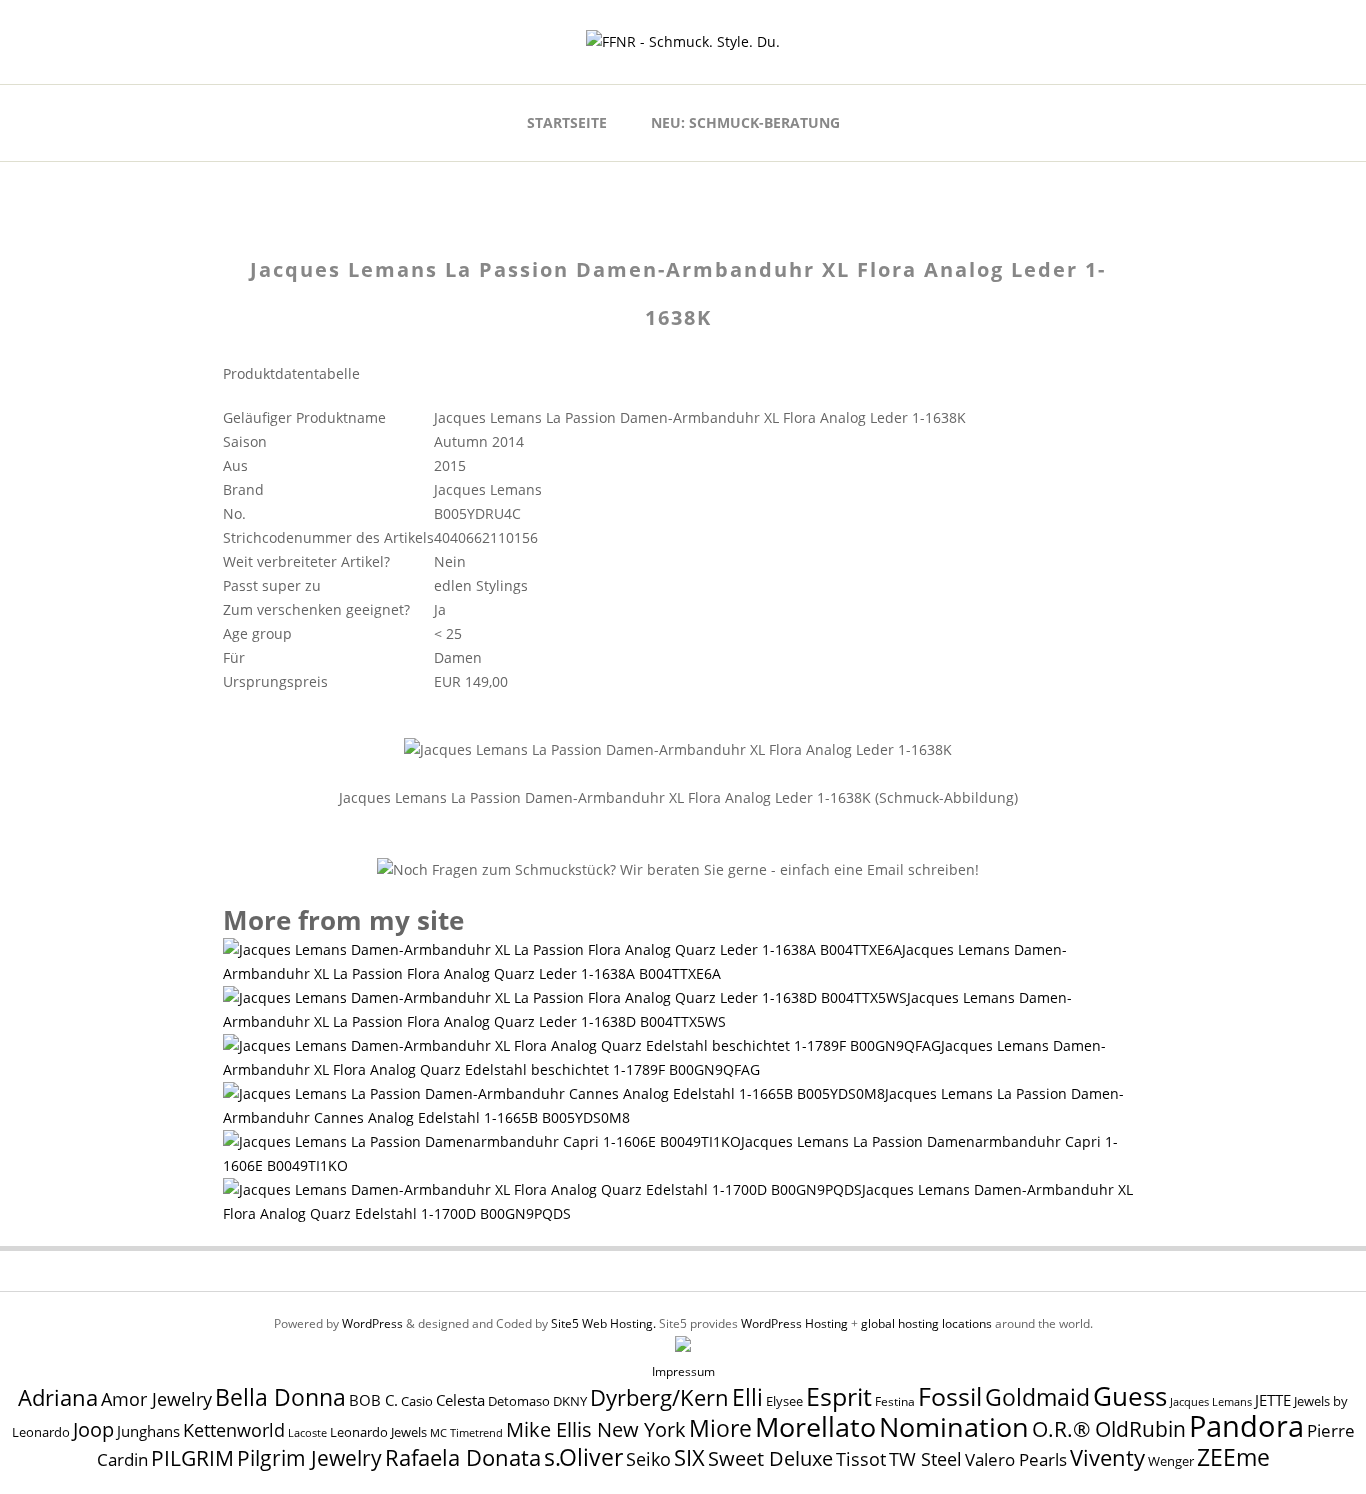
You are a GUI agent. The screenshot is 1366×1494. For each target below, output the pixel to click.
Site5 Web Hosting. (603, 1323)
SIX (689, 1457)
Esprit (839, 1396)
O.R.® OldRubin (1109, 1428)
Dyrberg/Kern (659, 1397)
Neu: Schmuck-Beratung (745, 122)
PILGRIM (192, 1458)
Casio (417, 1401)
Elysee (784, 1401)
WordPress (372, 1323)
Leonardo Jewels (378, 1432)
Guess (1130, 1396)
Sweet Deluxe (770, 1458)
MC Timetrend (466, 1432)
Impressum (683, 1371)
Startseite (567, 122)
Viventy (1107, 1457)
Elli (747, 1397)
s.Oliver (583, 1457)
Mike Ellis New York (596, 1429)
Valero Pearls (1016, 1459)
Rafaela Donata (463, 1457)
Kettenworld (234, 1430)
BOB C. (373, 1400)
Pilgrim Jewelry (309, 1457)
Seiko (648, 1459)
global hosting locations (926, 1323)
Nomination (954, 1426)
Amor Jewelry (156, 1398)
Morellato (815, 1427)
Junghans (148, 1431)
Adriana (58, 1397)
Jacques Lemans (1211, 1401)
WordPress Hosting (794, 1323)
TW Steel (925, 1459)
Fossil (950, 1396)
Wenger (1171, 1461)
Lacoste (307, 1433)
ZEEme (1233, 1457)
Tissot (861, 1458)
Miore (720, 1428)
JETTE (1273, 1400)
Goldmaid (1037, 1397)
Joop (93, 1429)
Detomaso (519, 1401)
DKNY (570, 1401)
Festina (895, 1401)
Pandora (1246, 1426)
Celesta (460, 1400)
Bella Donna (280, 1397)
